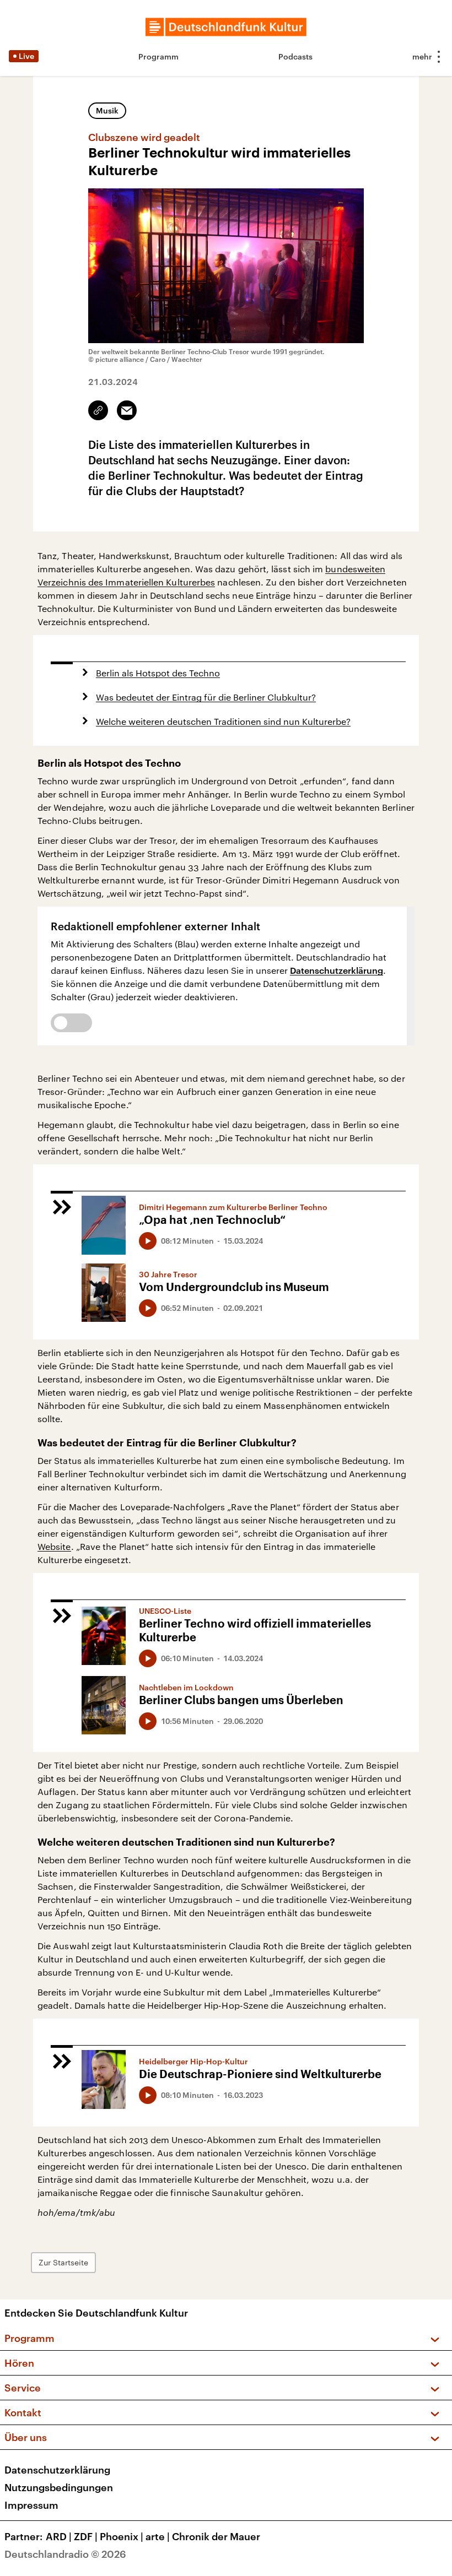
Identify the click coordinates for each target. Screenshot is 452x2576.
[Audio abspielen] (148, 1241)
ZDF (86, 2536)
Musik (107, 110)
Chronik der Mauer (216, 2536)
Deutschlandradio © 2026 (65, 2554)
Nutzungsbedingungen (59, 2487)
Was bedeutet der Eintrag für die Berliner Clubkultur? (206, 697)
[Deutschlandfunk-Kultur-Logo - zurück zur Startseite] (226, 27)
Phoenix (122, 2536)
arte (158, 2536)
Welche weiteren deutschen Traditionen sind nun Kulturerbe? (223, 721)
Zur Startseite (63, 2262)
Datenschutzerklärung (337, 970)
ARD (59, 2536)
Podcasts (295, 56)
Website (54, 1546)
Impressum (31, 2505)
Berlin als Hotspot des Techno (158, 673)
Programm (158, 56)
